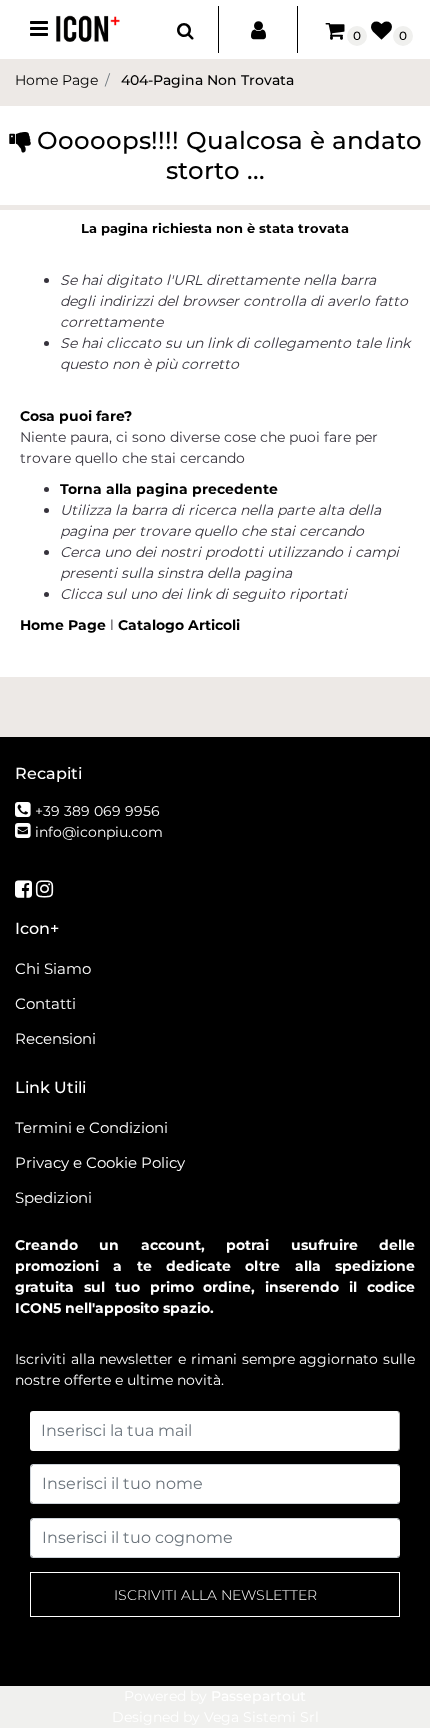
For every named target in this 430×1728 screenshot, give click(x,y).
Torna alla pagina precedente (169, 489)
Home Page (65, 625)
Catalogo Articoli (179, 625)
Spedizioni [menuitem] (53, 1197)
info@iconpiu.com (99, 832)
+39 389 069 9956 (97, 811)
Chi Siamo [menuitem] (53, 968)
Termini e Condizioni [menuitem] (91, 1127)
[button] (215, 1594)
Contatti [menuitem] (45, 1003)
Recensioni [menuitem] (55, 1038)
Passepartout (258, 1696)
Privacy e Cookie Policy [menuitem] (100, 1162)
